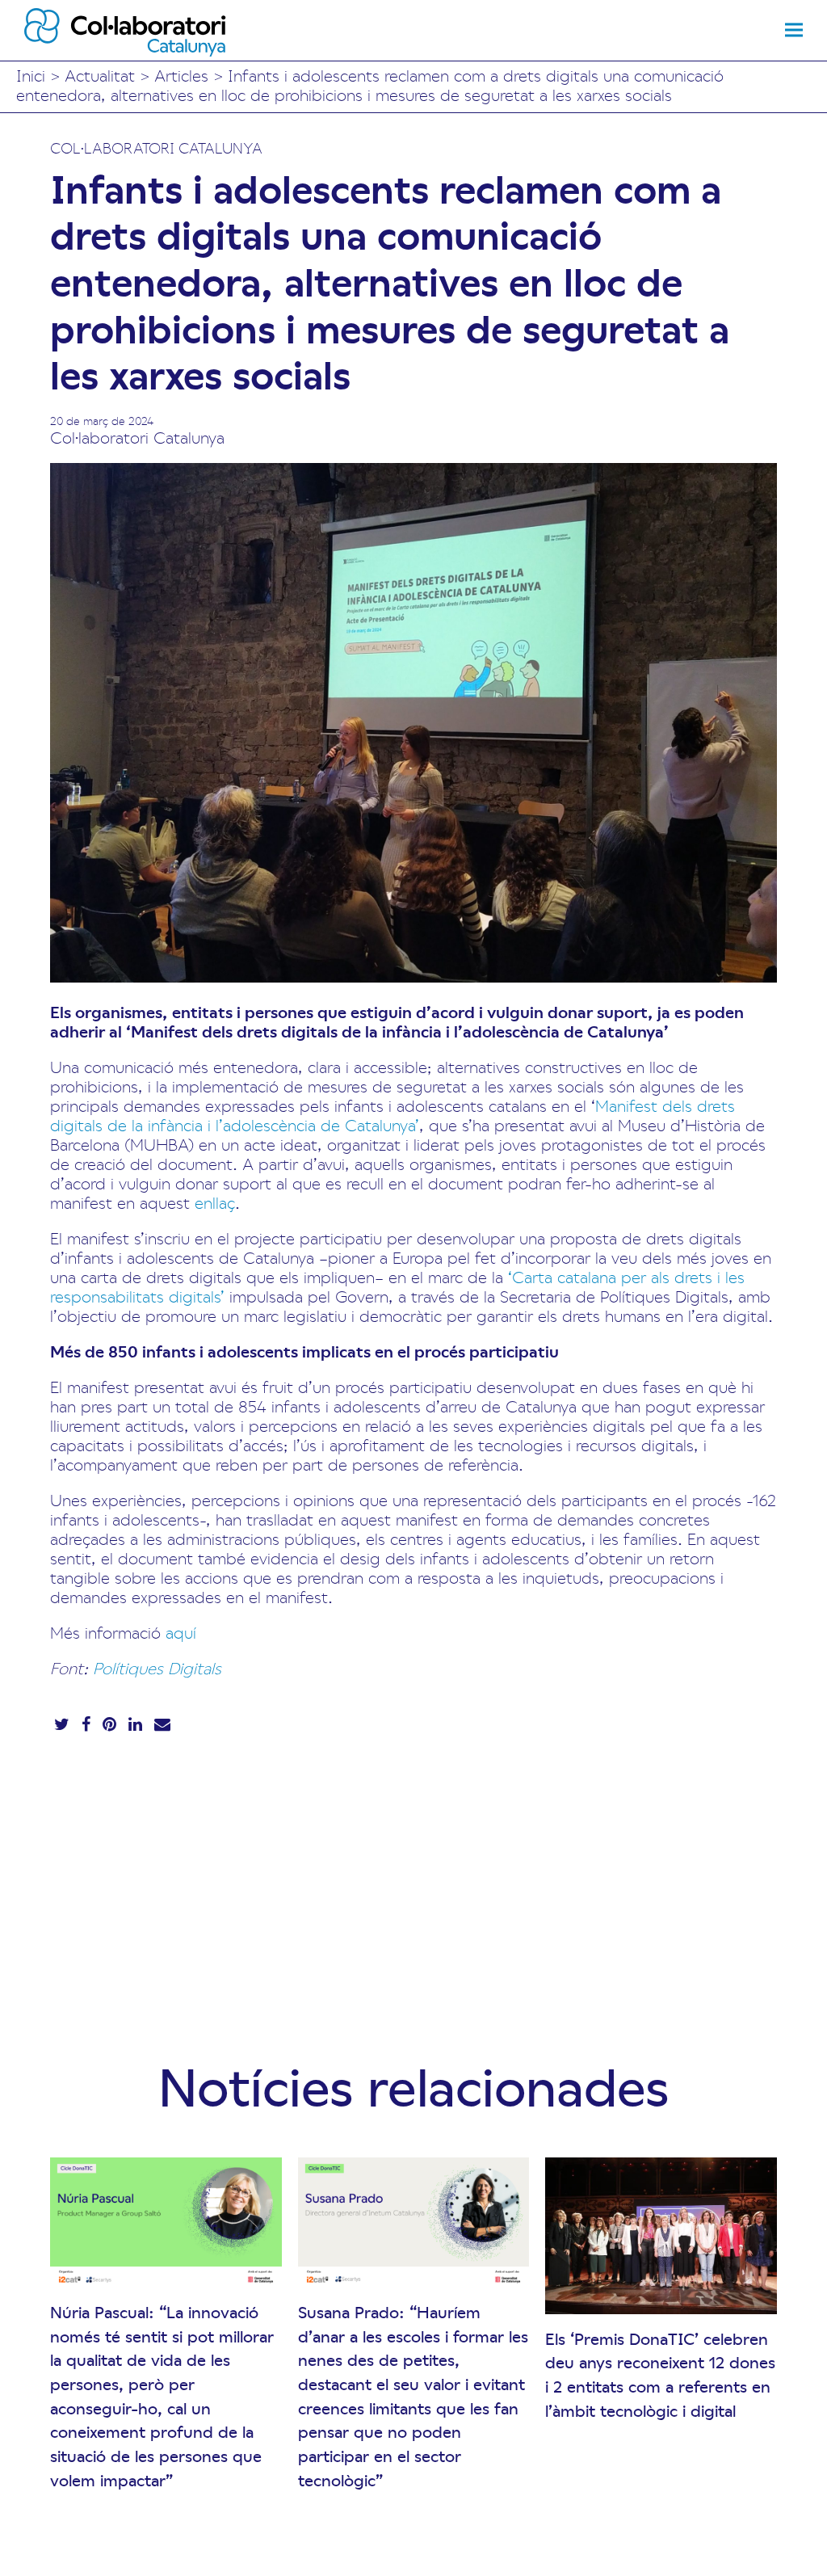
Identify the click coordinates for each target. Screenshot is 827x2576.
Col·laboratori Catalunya (156, 147)
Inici (31, 75)
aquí (181, 1632)
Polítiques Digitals (157, 1667)
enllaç (215, 1202)
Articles (181, 75)
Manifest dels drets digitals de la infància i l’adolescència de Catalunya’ (393, 1115)
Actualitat (100, 75)
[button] (794, 30)
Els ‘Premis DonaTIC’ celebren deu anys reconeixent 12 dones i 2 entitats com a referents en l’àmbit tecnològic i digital (660, 2374)
